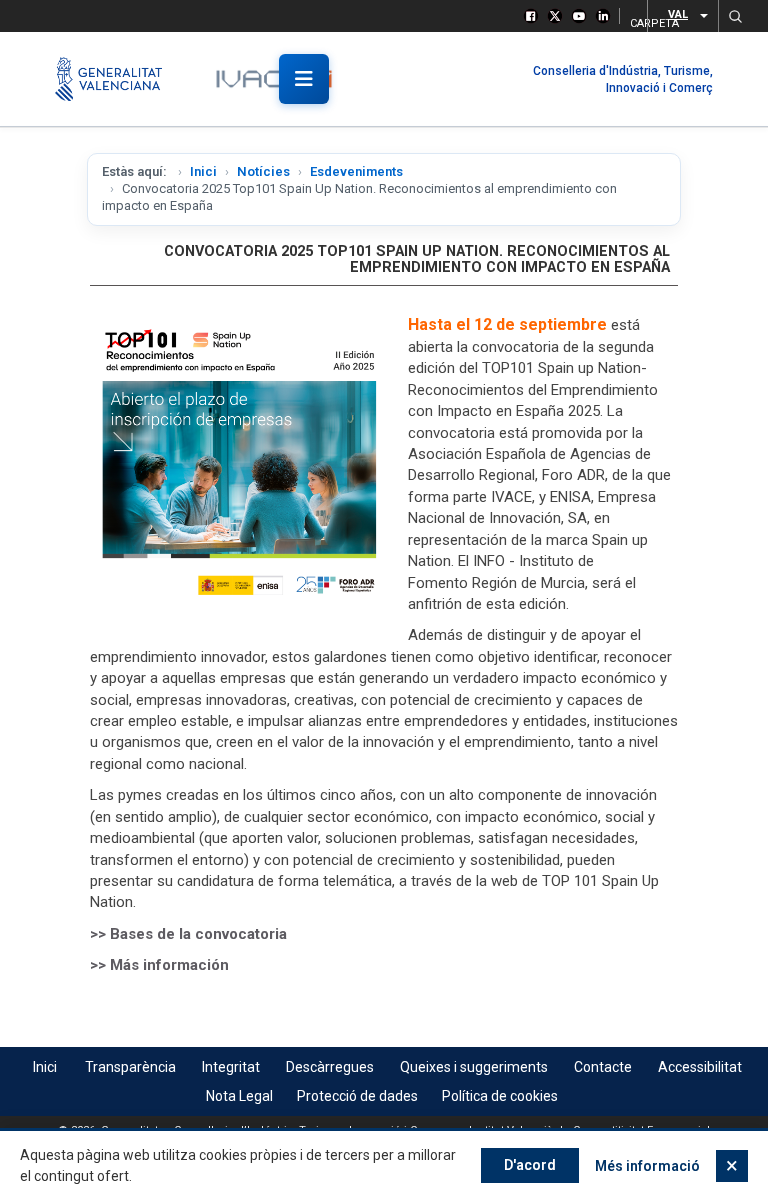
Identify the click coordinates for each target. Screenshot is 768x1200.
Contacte (603, 1067)
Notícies (263, 171)
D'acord (530, 1165)
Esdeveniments (356, 171)
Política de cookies (500, 1096)
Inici (203, 171)
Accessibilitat (700, 1067)
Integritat (231, 1067)
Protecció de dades (357, 1096)
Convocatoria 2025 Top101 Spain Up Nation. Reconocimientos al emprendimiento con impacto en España (417, 260)
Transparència (130, 1067)
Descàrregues (330, 1067)
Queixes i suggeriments (474, 1067)
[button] (735, 16)
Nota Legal (239, 1096)
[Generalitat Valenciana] (117, 79)
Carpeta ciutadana (632, 20)
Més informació (647, 1166)
